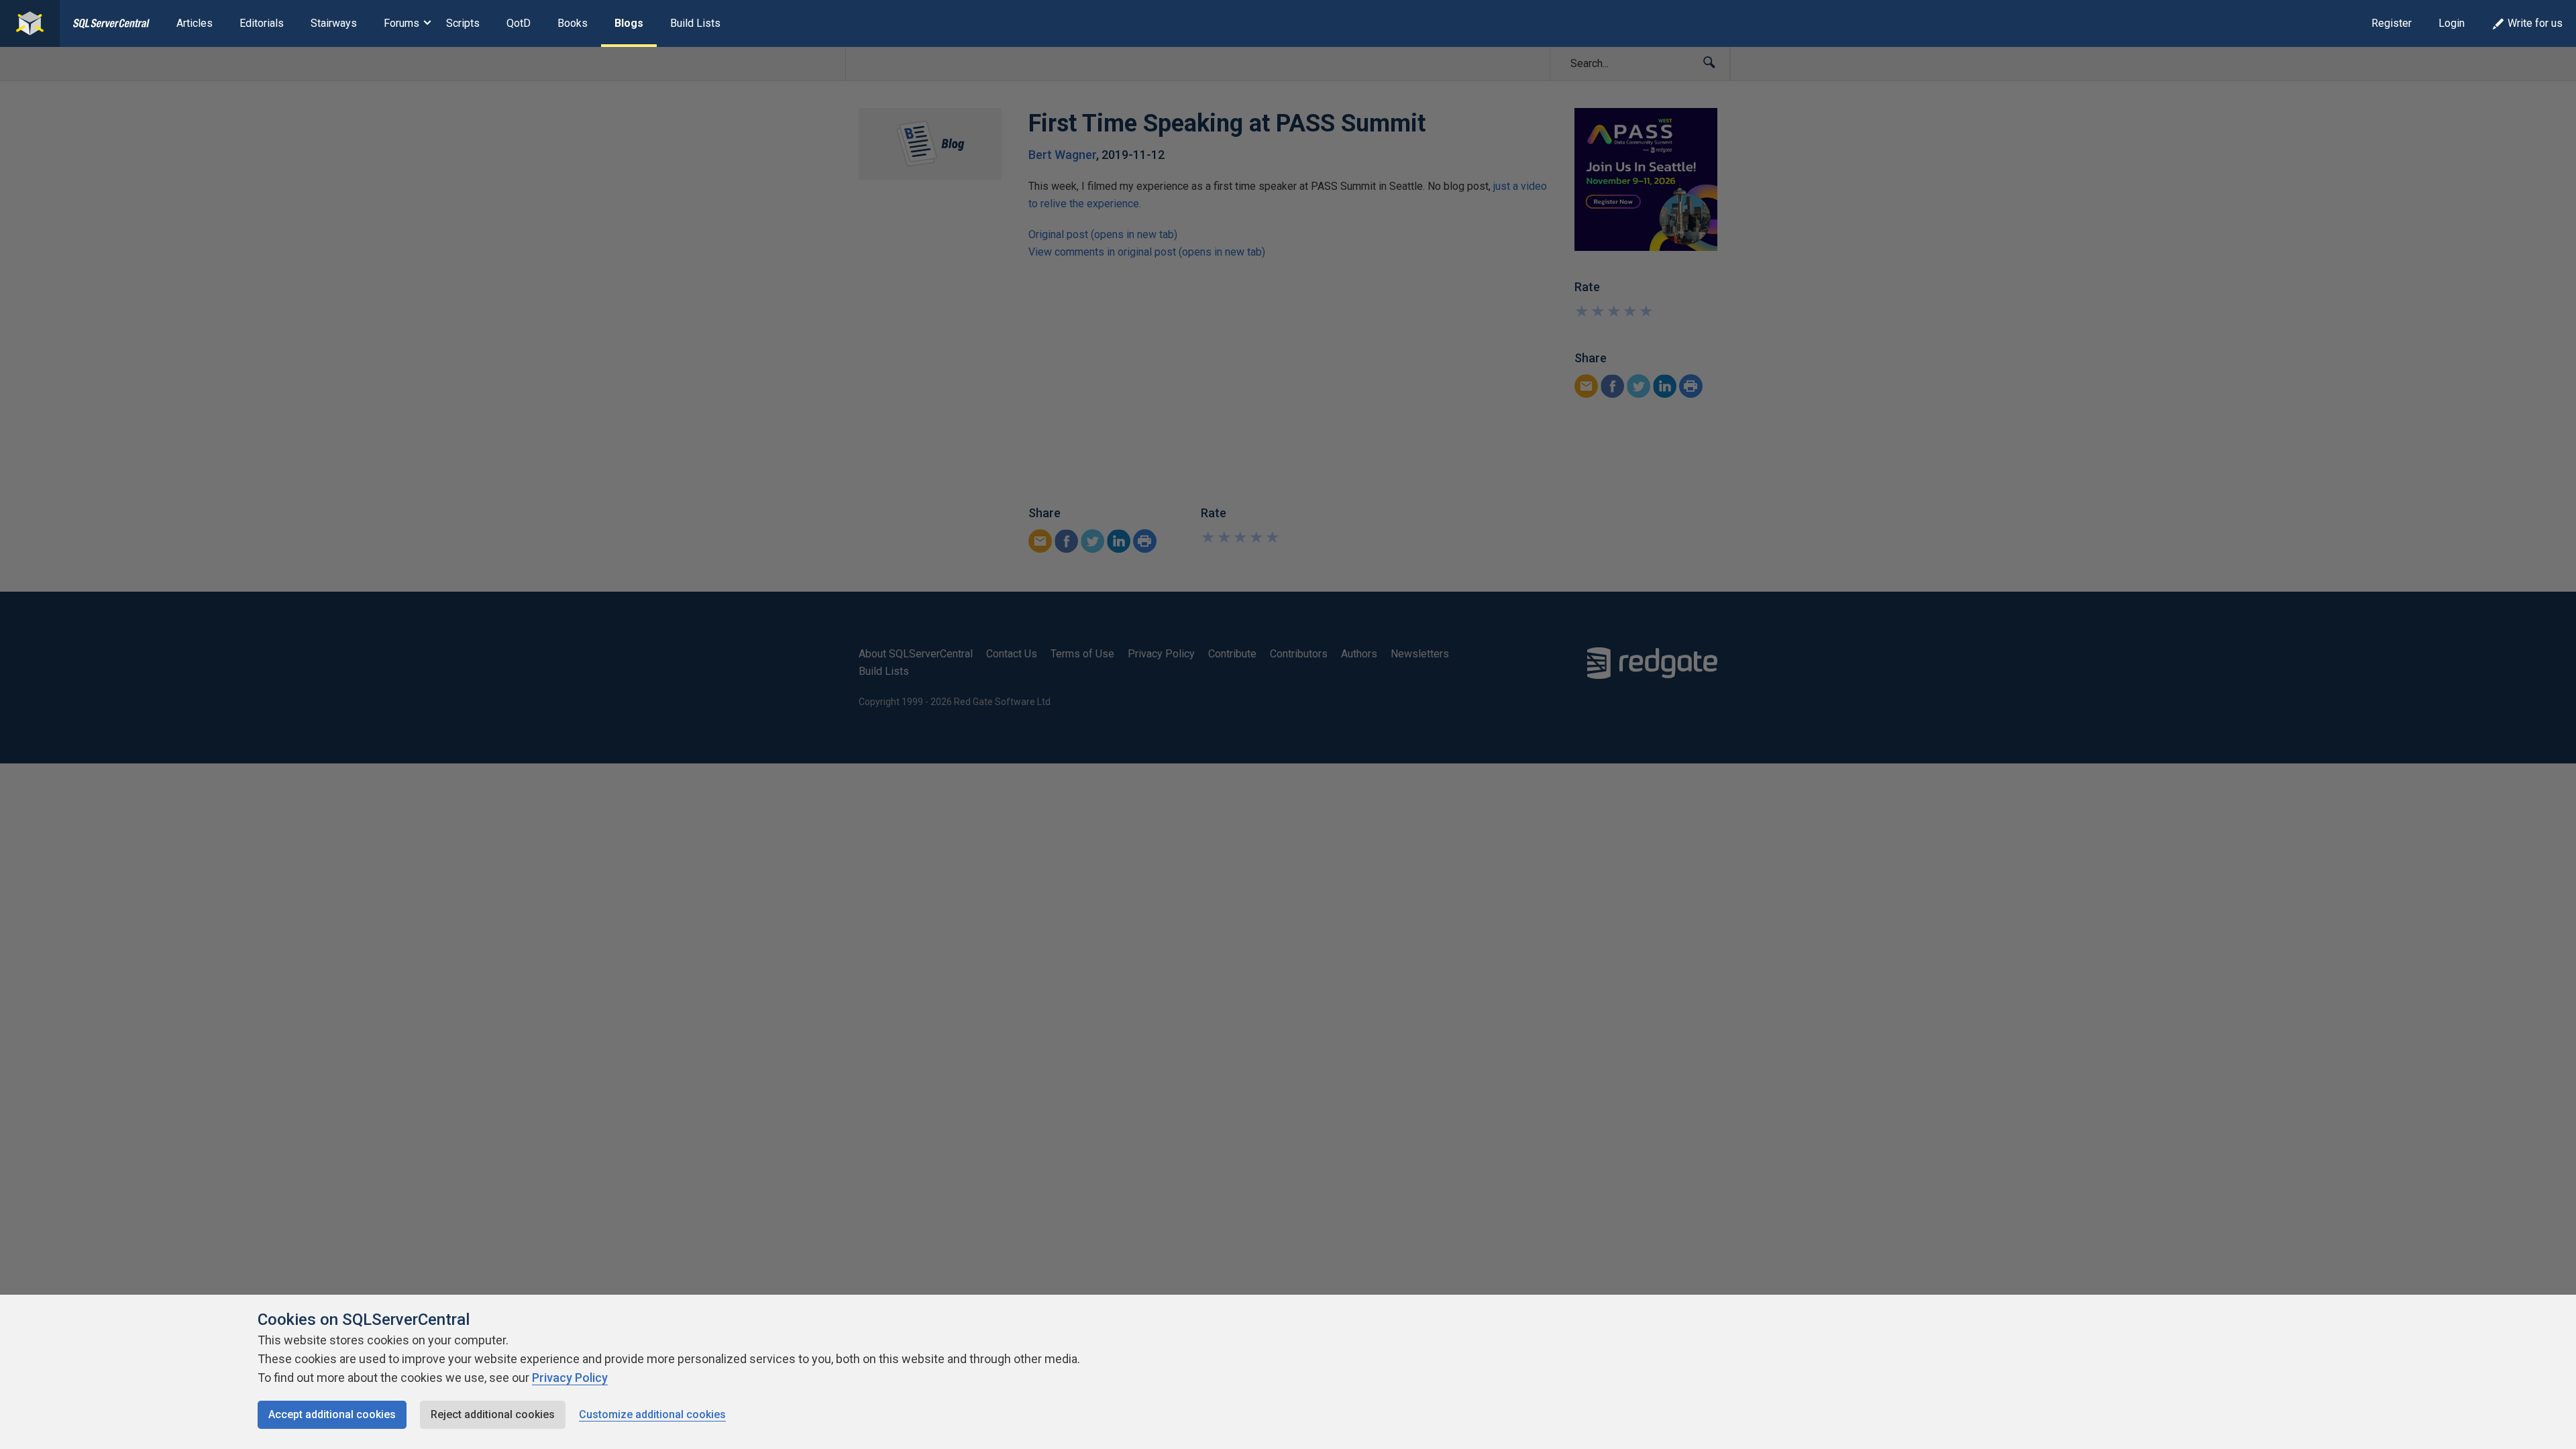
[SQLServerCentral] (30, 23)
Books (573, 23)
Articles (195, 23)
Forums (401, 23)
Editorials (262, 23)
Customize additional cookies (652, 1414)
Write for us (2535, 23)
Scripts (463, 23)
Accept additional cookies (332, 1414)
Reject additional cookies (493, 1414)
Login (2452, 23)
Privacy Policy (570, 1378)
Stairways (334, 23)
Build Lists (695, 23)
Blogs (629, 23)
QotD (519, 23)
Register (2392, 23)
